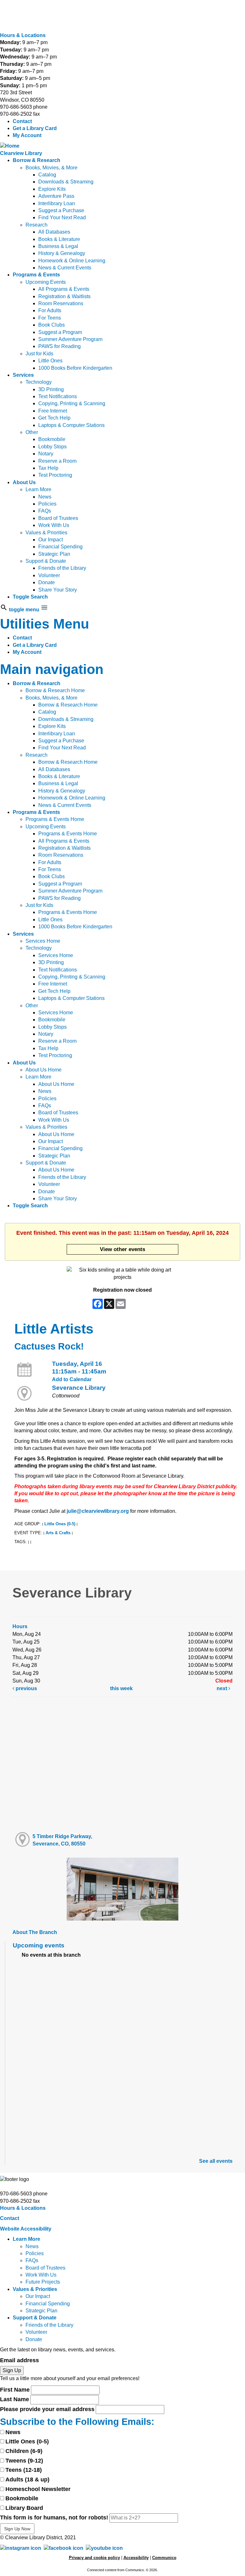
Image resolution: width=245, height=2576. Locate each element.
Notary (46, 454)
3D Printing (51, 389)
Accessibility (136, 2558)
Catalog (47, 175)
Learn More (38, 489)
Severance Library (79, 1388)
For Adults (50, 310)
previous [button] (26, 1688)
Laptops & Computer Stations (71, 425)
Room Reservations (61, 303)
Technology (39, 382)
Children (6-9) (24, 2451)
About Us (24, 482)
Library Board (24, 2508)
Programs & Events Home (55, 819)
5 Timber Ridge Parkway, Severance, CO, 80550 (62, 1840)
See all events (216, 2161)
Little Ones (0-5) (60, 1524)
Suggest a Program (60, 332)
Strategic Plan (54, 554)
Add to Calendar (72, 1379)
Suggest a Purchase (61, 210)
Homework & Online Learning (72, 261)
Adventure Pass (56, 196)
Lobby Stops (52, 447)
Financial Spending (60, 547)
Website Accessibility (26, 2229)
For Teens (50, 318)
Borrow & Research (37, 160)
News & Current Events (65, 268)
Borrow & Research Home (55, 690)
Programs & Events (36, 275)
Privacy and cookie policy (94, 2558)
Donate (47, 582)
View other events (122, 1249)
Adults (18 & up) (27, 2479)
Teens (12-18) (24, 2470)
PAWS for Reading (59, 346)
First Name (15, 2390)
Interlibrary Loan (57, 203)
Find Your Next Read (62, 217)
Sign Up (12, 2370)
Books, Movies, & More (52, 168)
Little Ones (50, 361)
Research (37, 225)
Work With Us (54, 525)
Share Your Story (58, 590)
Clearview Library (21, 153)
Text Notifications (58, 396)
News (45, 497)
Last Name (15, 2399)
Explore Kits (52, 189)
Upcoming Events (46, 282)
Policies (47, 504)
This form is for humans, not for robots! (54, 2518)
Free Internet (53, 411)
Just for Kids (39, 354)
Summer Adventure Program (70, 339)
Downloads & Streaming (66, 182)
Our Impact (51, 540)
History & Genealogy (62, 253)
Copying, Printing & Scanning (72, 403)
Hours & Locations (23, 35)
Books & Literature (59, 239)
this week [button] (121, 1688)
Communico (164, 2558)
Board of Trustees (58, 518)
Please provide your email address (47, 2409)
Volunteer (49, 575)
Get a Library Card (35, 128)
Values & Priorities (46, 533)
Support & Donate (46, 561)
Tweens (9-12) (24, 2461)
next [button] (223, 1688)
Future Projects (43, 2282)
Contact (22, 121)
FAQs (45, 511)
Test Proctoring (55, 475)
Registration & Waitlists (64, 296)
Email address (19, 2360)
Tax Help (48, 468)
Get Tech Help (54, 418)
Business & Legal (58, 246)
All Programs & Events (64, 289)
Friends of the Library (62, 568)
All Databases (54, 232)
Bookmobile (52, 439)
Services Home (43, 941)
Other (32, 432)
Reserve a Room (57, 461)
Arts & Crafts (58, 1533)
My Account (27, 135)
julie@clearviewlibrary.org (98, 1511)
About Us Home (44, 1070)
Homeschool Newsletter (38, 2489)
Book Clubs (52, 325)
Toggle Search (30, 597)
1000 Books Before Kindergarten (75, 368)
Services (23, 375)
